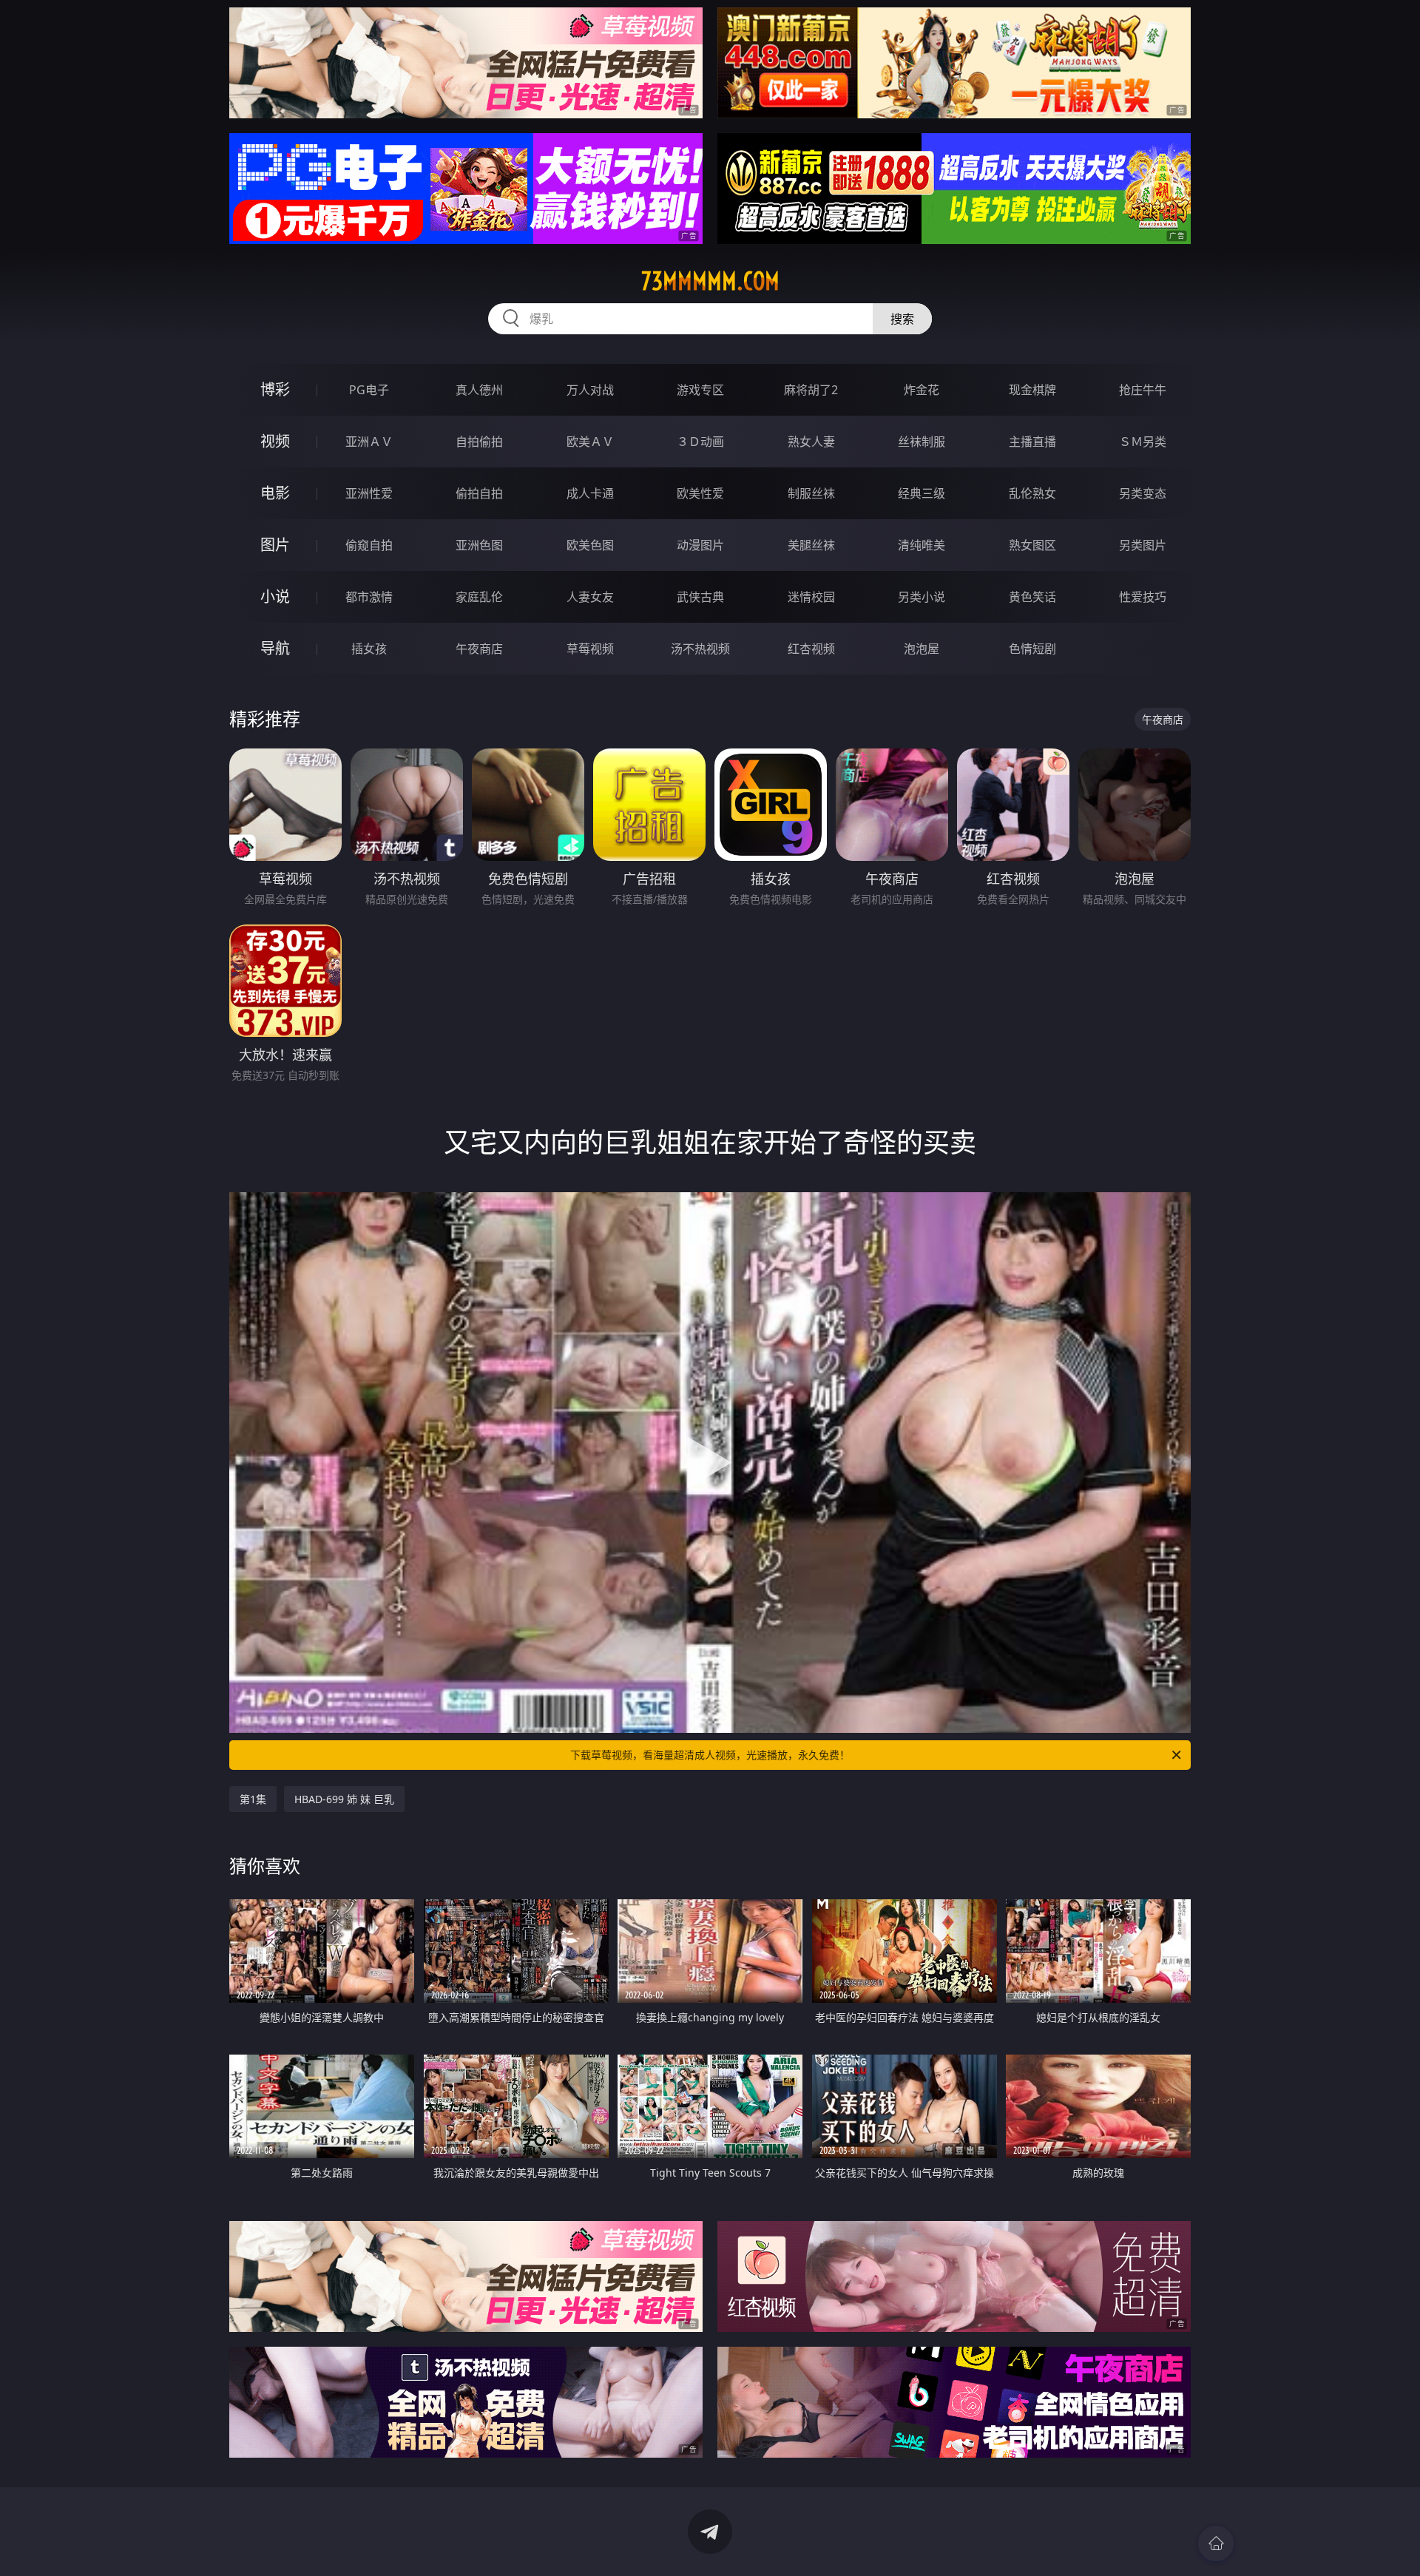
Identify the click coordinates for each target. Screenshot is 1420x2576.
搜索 (902, 319)
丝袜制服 (922, 442)
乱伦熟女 (1032, 493)
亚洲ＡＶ (369, 442)
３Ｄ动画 (700, 442)
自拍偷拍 (479, 442)
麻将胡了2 (811, 390)
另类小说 (922, 597)
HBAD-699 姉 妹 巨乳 (344, 1799)
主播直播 (1032, 442)
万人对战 (590, 390)
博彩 (275, 389)
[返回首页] (1216, 2543)
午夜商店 (479, 649)
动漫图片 (700, 545)
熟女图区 (1032, 545)
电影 (275, 493)
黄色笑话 (1032, 597)
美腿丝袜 (811, 545)
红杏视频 (811, 649)
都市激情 (369, 597)
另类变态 (1143, 493)
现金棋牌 (1032, 390)
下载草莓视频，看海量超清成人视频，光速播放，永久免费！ (710, 1755)
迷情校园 (811, 597)
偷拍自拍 (479, 493)
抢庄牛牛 (1143, 390)
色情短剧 (1032, 649)
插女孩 (369, 649)
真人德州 (479, 390)
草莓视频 (590, 649)
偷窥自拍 (369, 545)
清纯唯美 (922, 545)
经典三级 (922, 493)
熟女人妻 (811, 442)
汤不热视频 (700, 649)
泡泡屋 (922, 649)
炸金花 (922, 390)
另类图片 (1143, 545)
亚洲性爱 (369, 493)
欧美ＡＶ (590, 442)
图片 (275, 545)
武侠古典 (700, 597)
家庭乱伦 (479, 597)
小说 (275, 596)
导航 (275, 648)
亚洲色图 (479, 545)
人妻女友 (590, 597)
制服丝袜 (811, 493)
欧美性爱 (700, 493)
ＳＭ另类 (1143, 442)
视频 (275, 441)
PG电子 (369, 390)
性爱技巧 (1143, 597)
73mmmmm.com (710, 281)
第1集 (253, 1799)
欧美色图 (590, 545)
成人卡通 (590, 493)
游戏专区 (700, 390)
